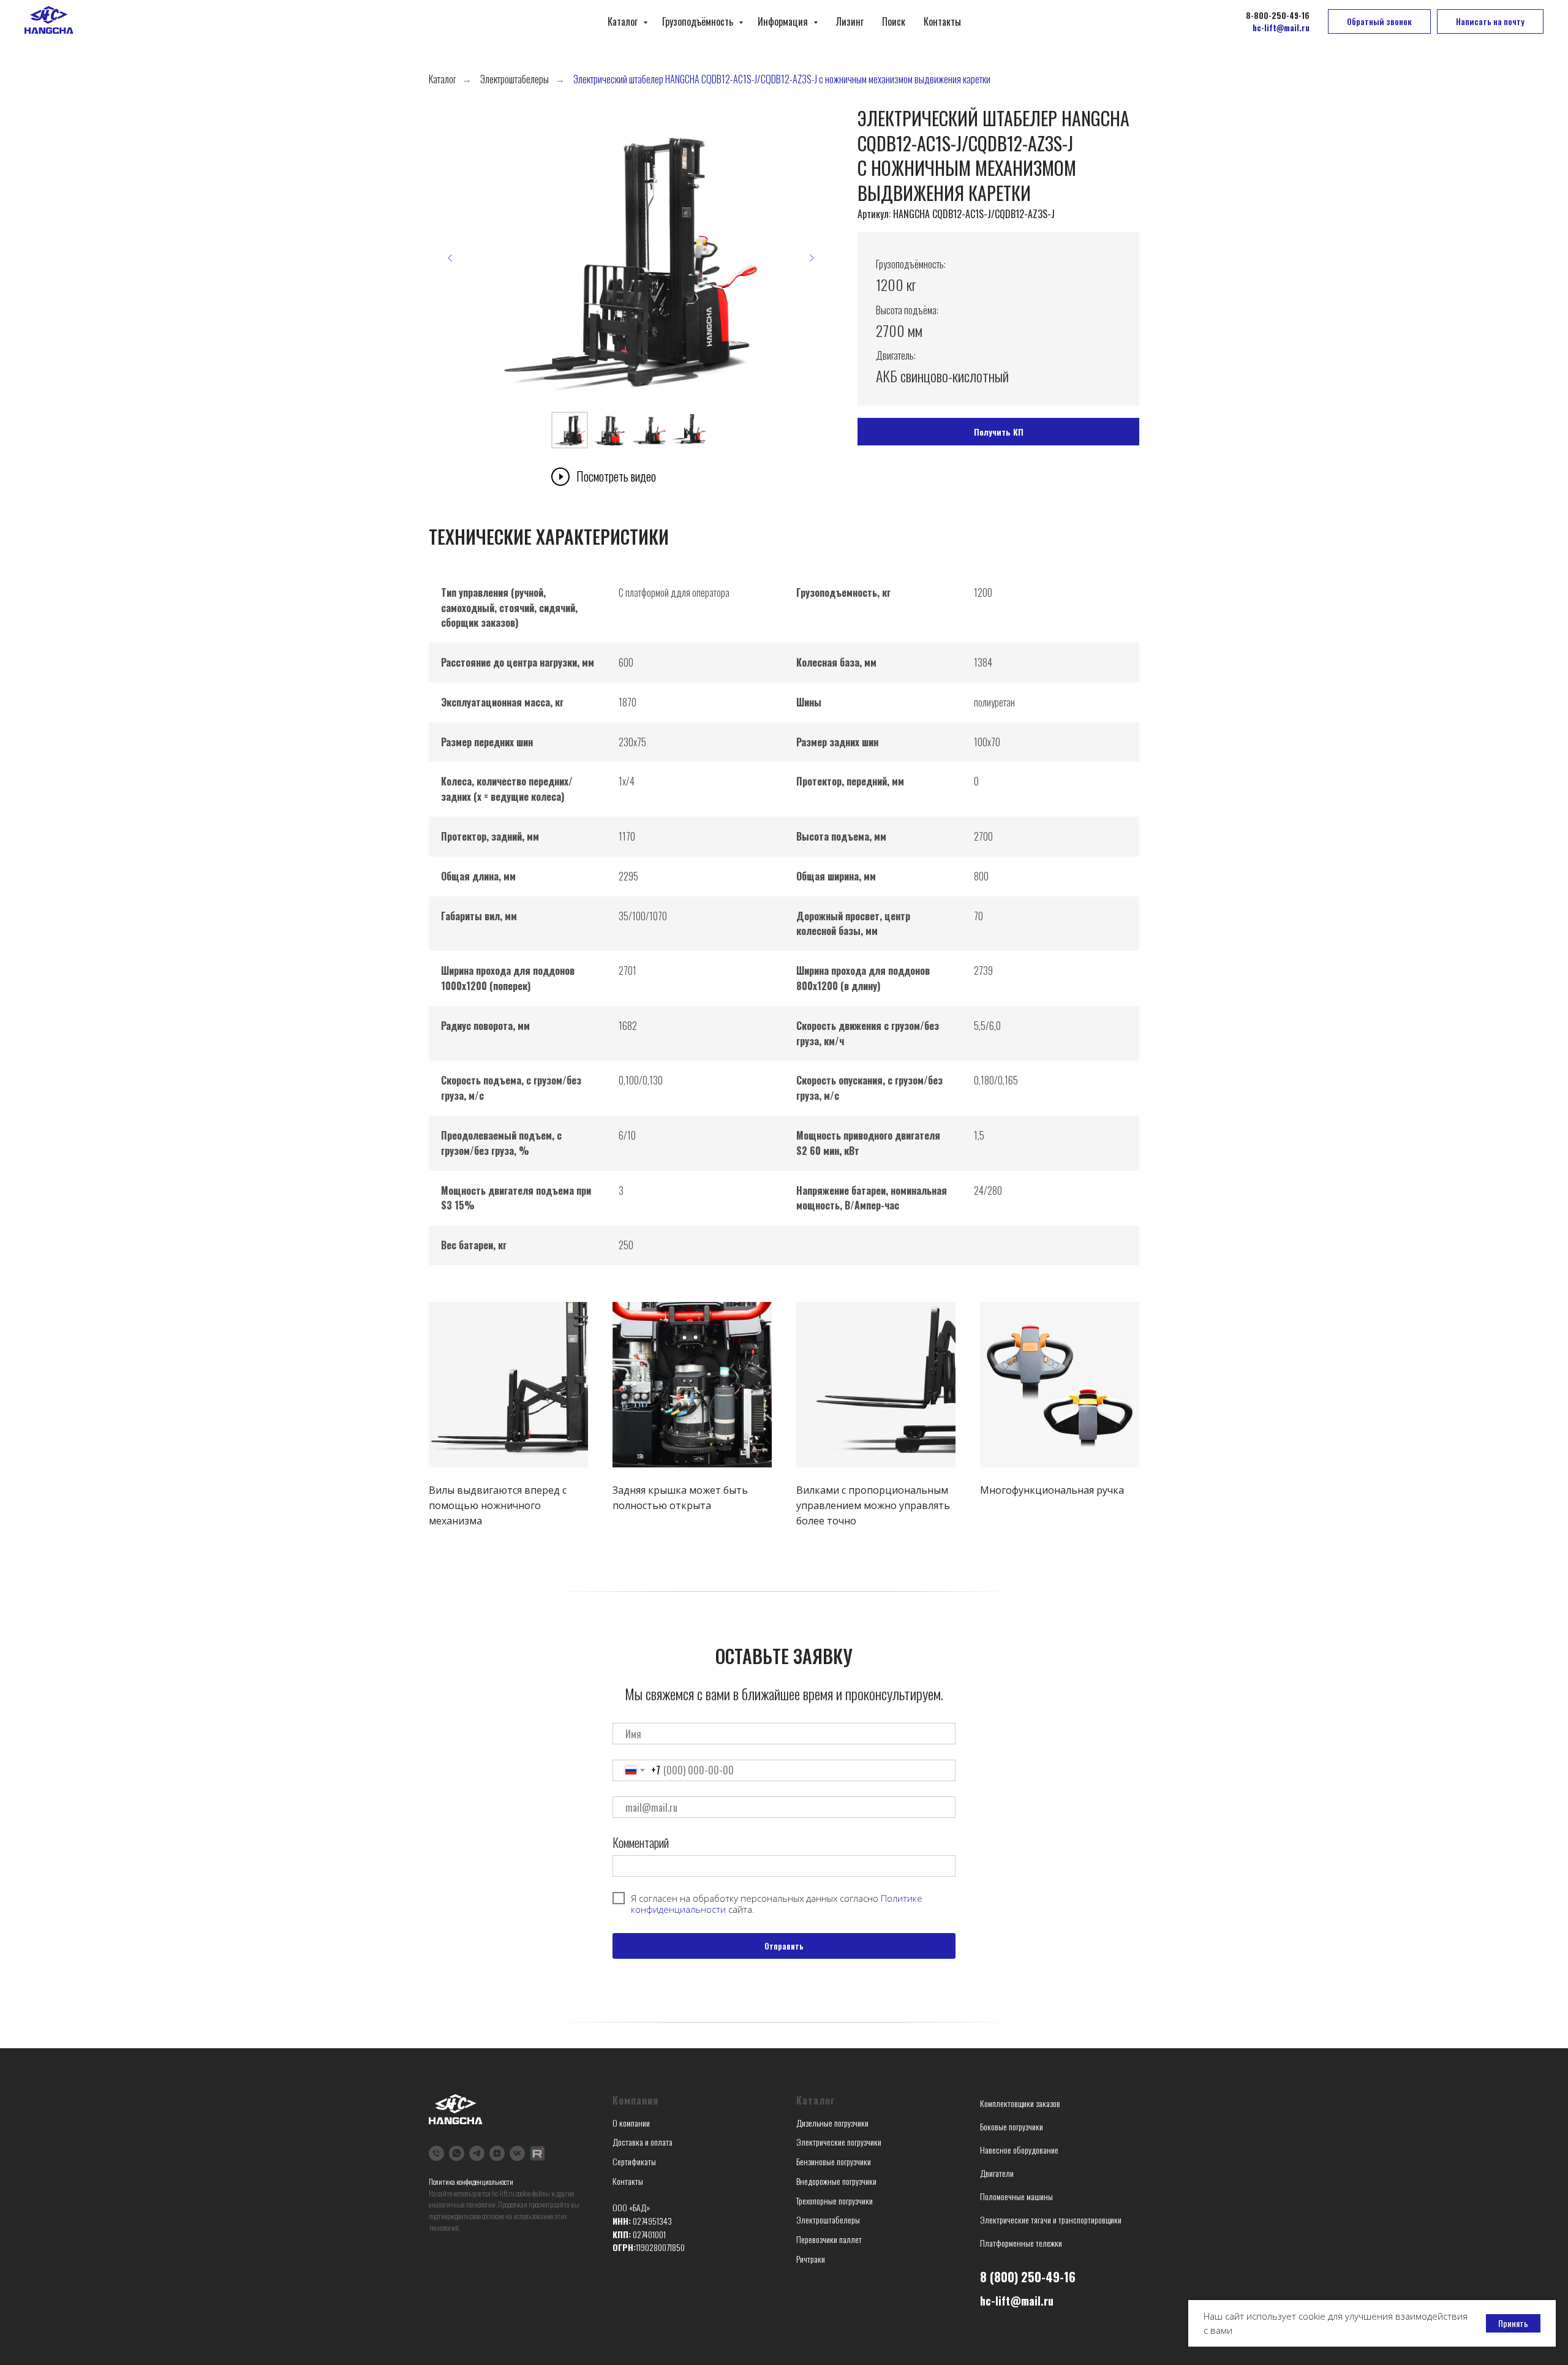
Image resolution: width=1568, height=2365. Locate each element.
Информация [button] (784, 21)
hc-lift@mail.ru (1017, 2301)
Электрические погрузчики (839, 2142)
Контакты (942, 21)
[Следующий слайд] (812, 258)
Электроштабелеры (514, 79)
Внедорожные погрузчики (836, 2181)
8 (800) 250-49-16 (1028, 2277)
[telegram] (477, 2153)
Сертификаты (634, 2161)
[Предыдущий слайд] (450, 258)
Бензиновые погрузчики (834, 2161)
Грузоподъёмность (699, 21)
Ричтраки (811, 2259)
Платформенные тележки (1021, 2243)
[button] (1379, 21)
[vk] (517, 2153)
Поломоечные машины (1016, 2196)
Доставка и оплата (643, 2142)
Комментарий (641, 1842)
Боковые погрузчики (1012, 2126)
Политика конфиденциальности (471, 2181)
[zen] (497, 2153)
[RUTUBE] (537, 2153)
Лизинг (850, 21)
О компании (631, 2123)
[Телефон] (436, 2153)
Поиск (894, 21)
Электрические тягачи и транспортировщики (1051, 2219)
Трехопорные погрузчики (835, 2200)
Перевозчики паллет (829, 2239)
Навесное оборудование (1019, 2150)
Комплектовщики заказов (1020, 2103)
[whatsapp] (457, 2153)
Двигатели (997, 2173)
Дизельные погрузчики (832, 2123)
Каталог (624, 21)
